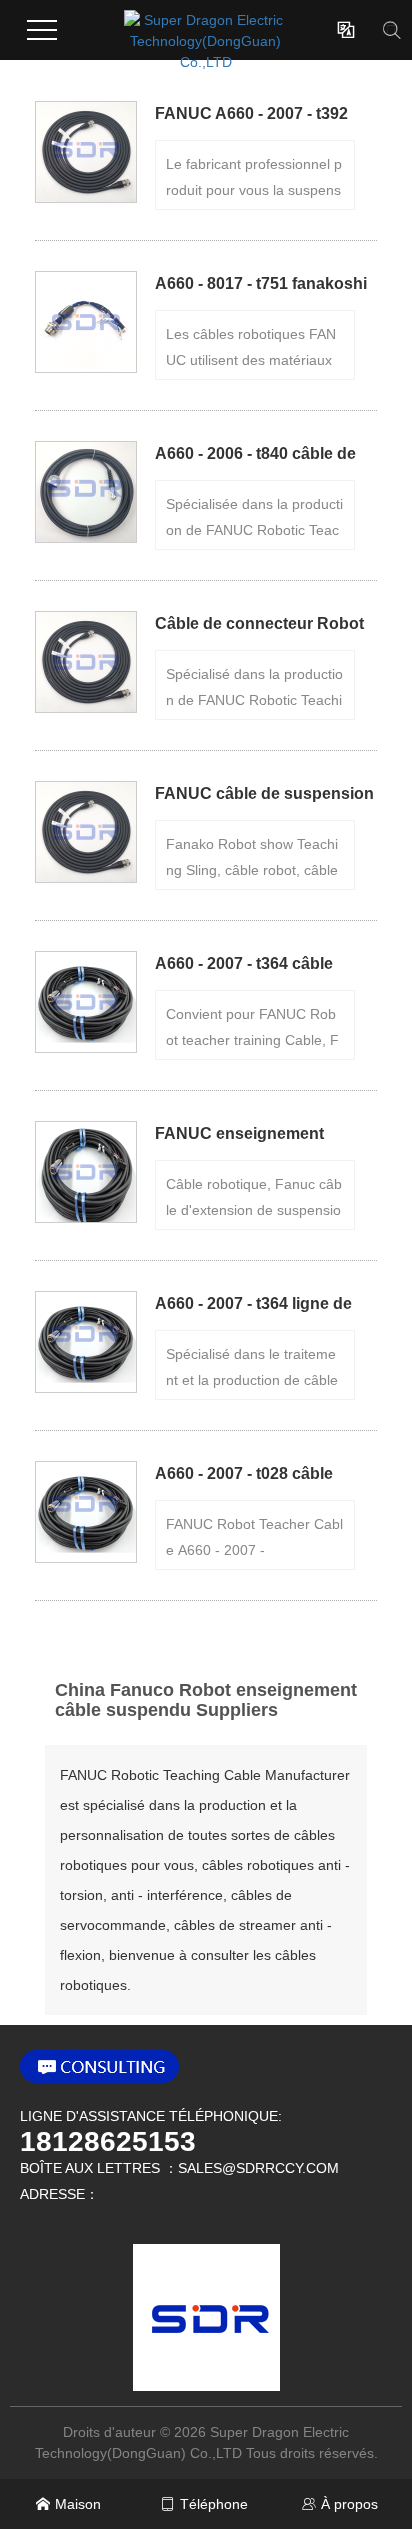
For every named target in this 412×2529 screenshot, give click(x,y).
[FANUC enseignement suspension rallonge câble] (86, 1172)
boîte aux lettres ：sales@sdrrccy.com (179, 2168)
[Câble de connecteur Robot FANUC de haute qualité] (86, 662)
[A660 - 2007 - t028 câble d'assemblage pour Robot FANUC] (86, 1512)
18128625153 (108, 2142)
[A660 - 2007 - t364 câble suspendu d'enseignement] (86, 1002)
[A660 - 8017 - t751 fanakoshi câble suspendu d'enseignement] (86, 322)
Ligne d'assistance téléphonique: (151, 2116)
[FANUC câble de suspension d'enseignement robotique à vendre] (86, 832)
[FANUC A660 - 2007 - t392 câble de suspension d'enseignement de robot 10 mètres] (86, 152)
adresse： (59, 2194)
